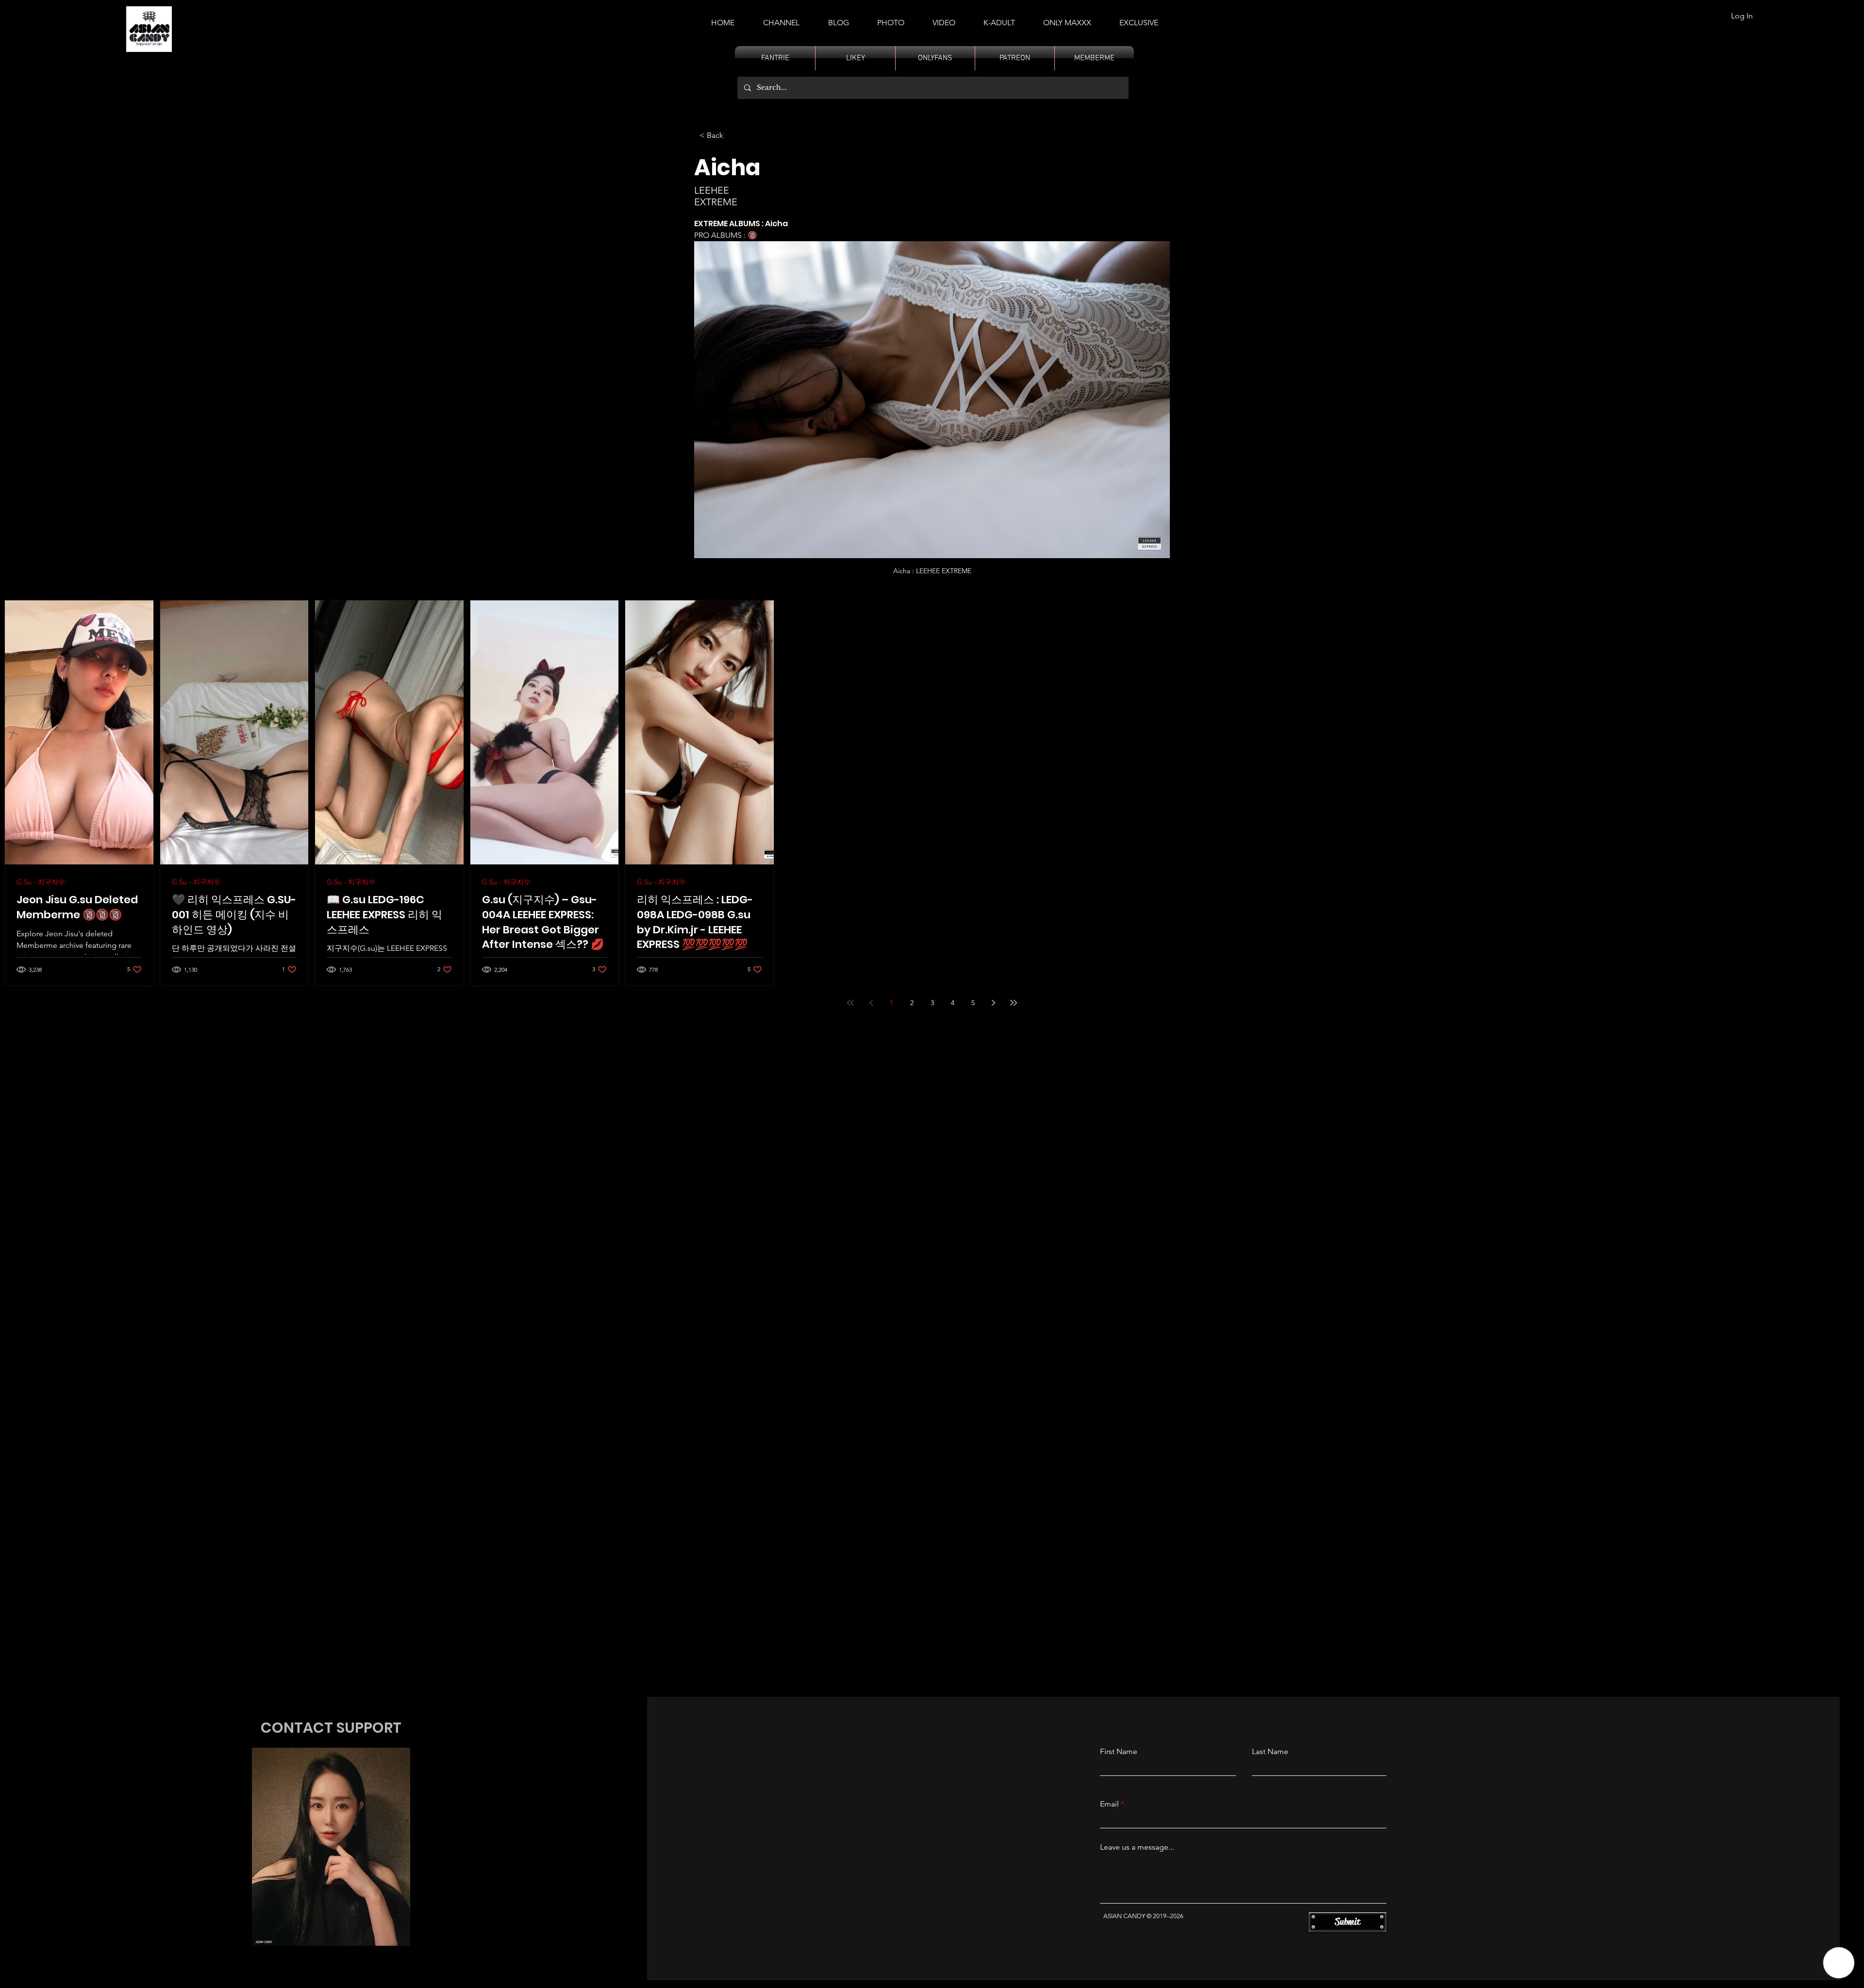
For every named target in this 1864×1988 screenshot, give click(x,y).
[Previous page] (871, 1003)
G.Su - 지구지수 (41, 882)
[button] (999, 18)
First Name (1119, 1752)
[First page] (850, 1003)
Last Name (1270, 1752)
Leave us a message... (1137, 1847)
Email (1109, 1804)
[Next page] (993, 1003)
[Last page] (1014, 1003)
